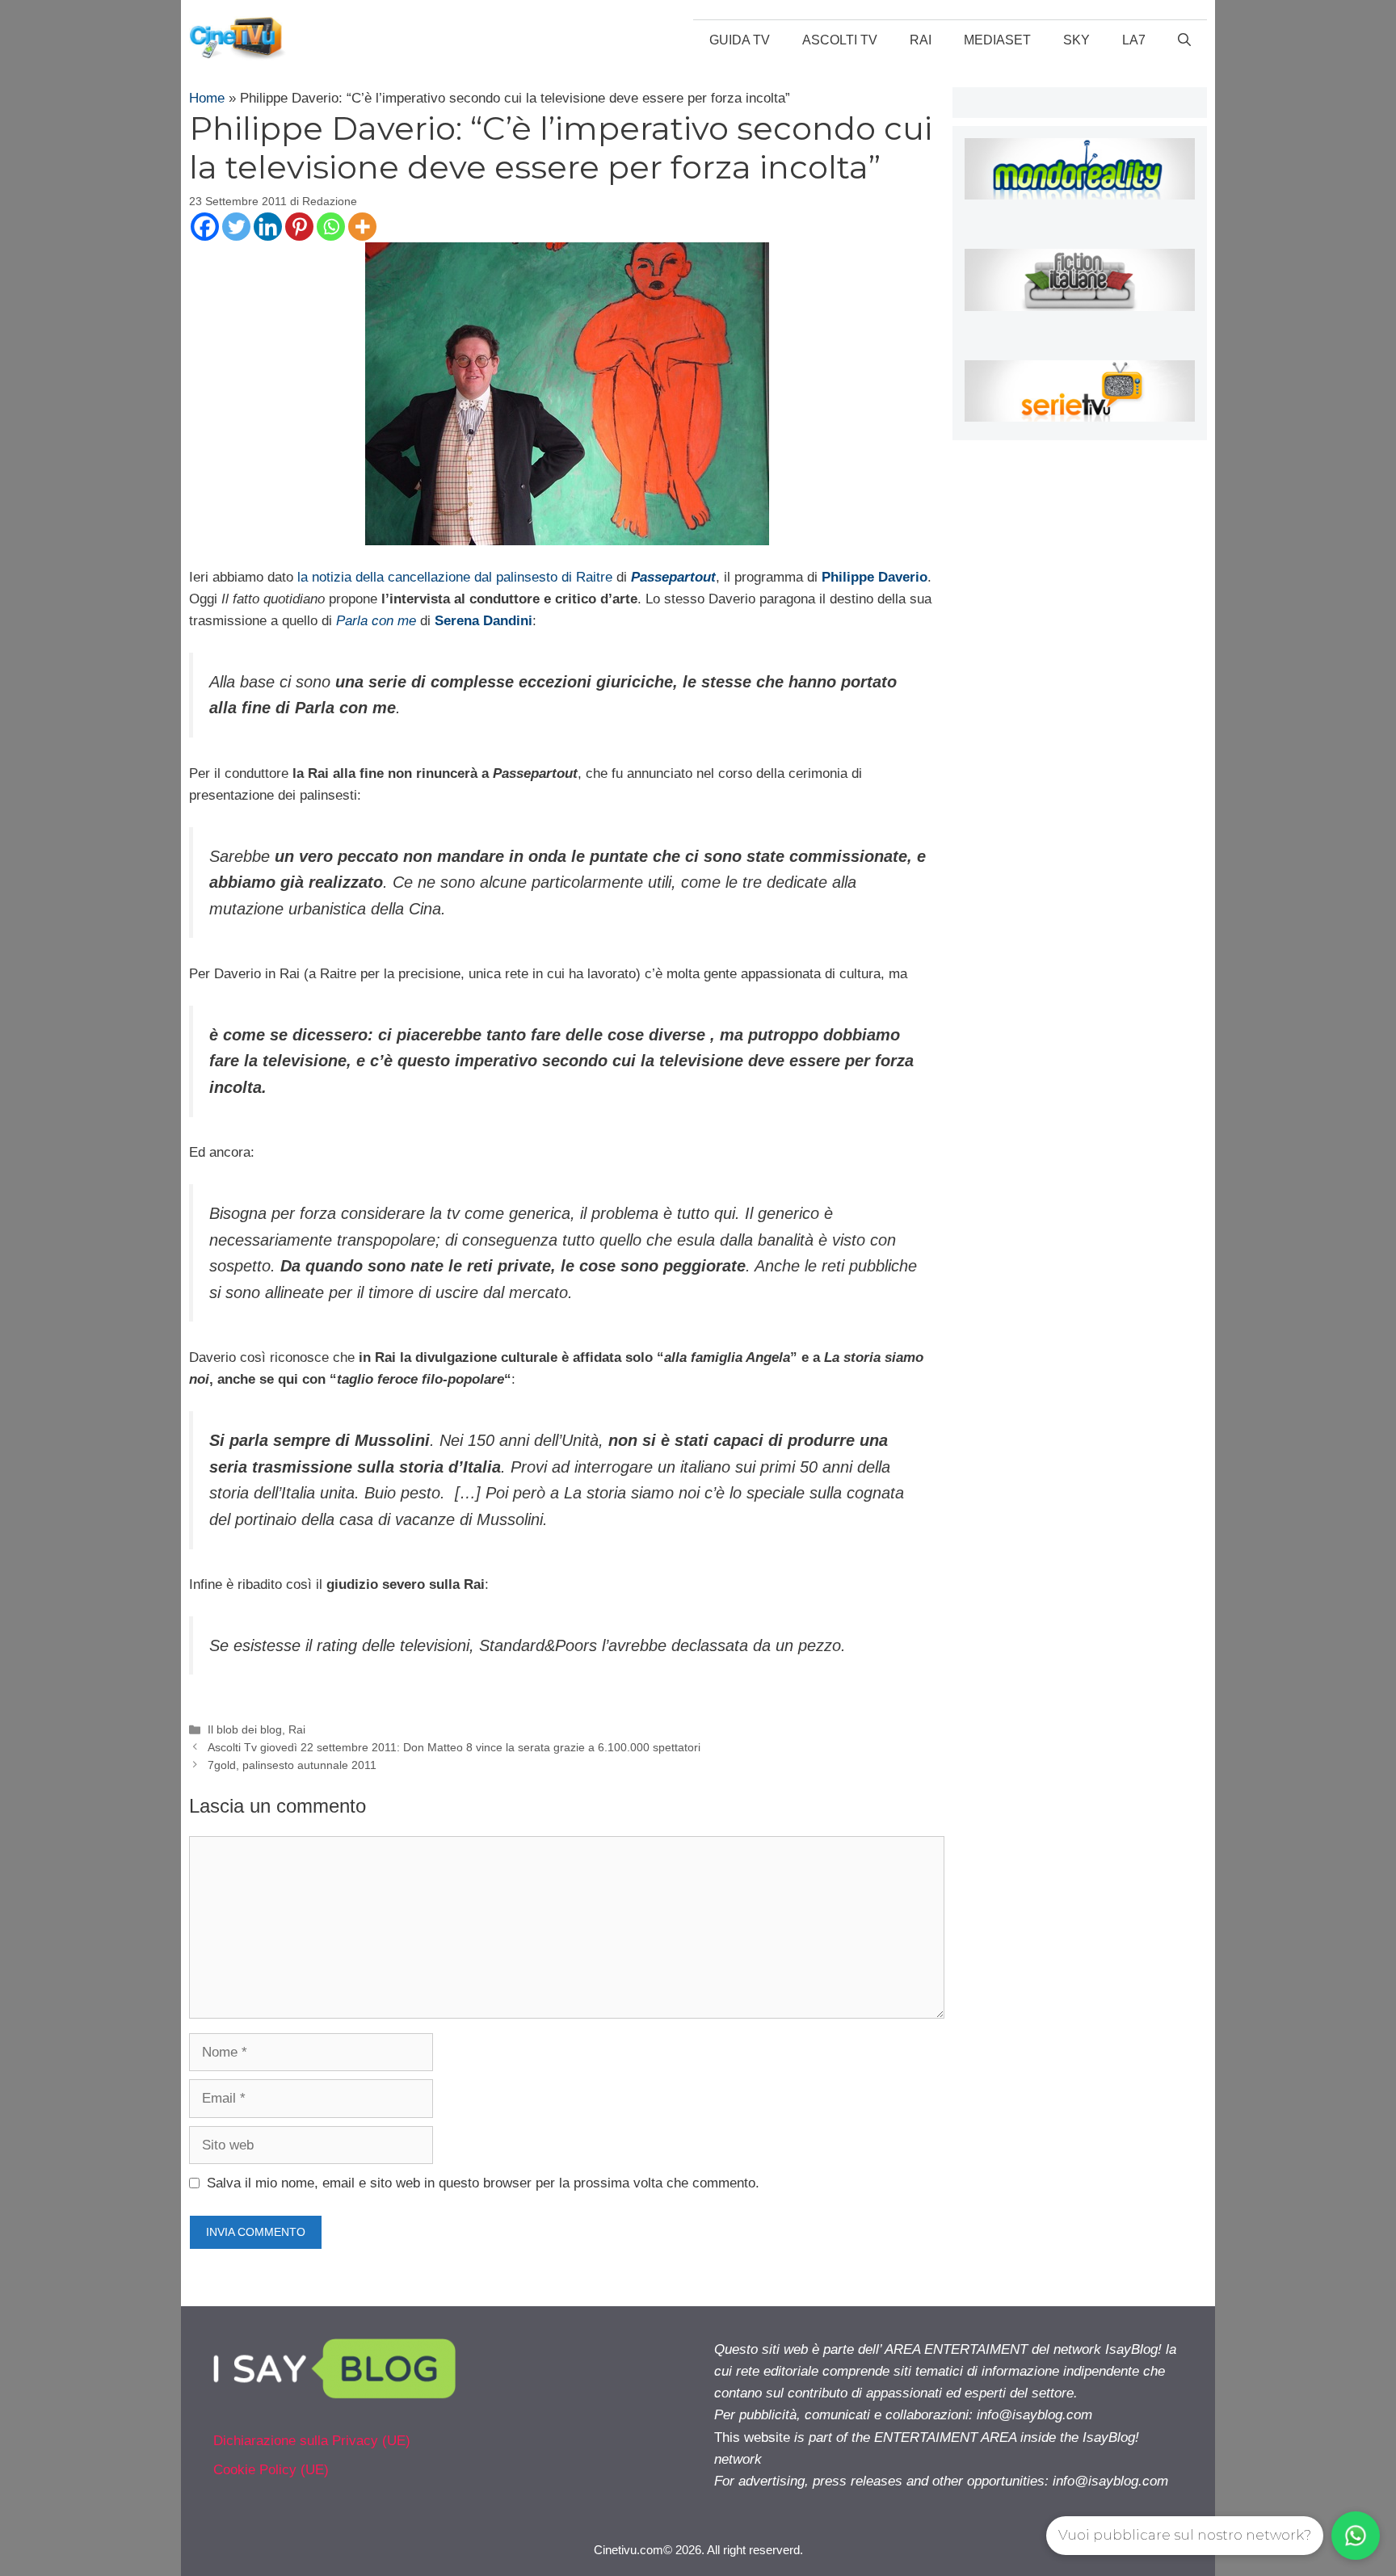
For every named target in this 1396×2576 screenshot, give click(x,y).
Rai (921, 40)
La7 (1134, 40)
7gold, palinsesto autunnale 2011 (292, 1765)
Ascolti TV (840, 40)
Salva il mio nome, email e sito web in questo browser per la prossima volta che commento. (483, 2183)
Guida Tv (740, 40)
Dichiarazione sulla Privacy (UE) (312, 2441)
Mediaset (997, 40)
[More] (362, 227)
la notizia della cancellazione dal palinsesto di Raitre (455, 577)
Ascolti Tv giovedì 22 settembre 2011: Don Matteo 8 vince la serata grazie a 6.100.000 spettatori (454, 1747)
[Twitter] (236, 227)
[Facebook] (205, 227)
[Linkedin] (268, 227)
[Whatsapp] (331, 227)
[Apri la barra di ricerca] (1184, 40)
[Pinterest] (299, 227)
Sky (1076, 40)
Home (207, 98)
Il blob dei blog (245, 1729)
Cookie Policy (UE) (271, 2470)
